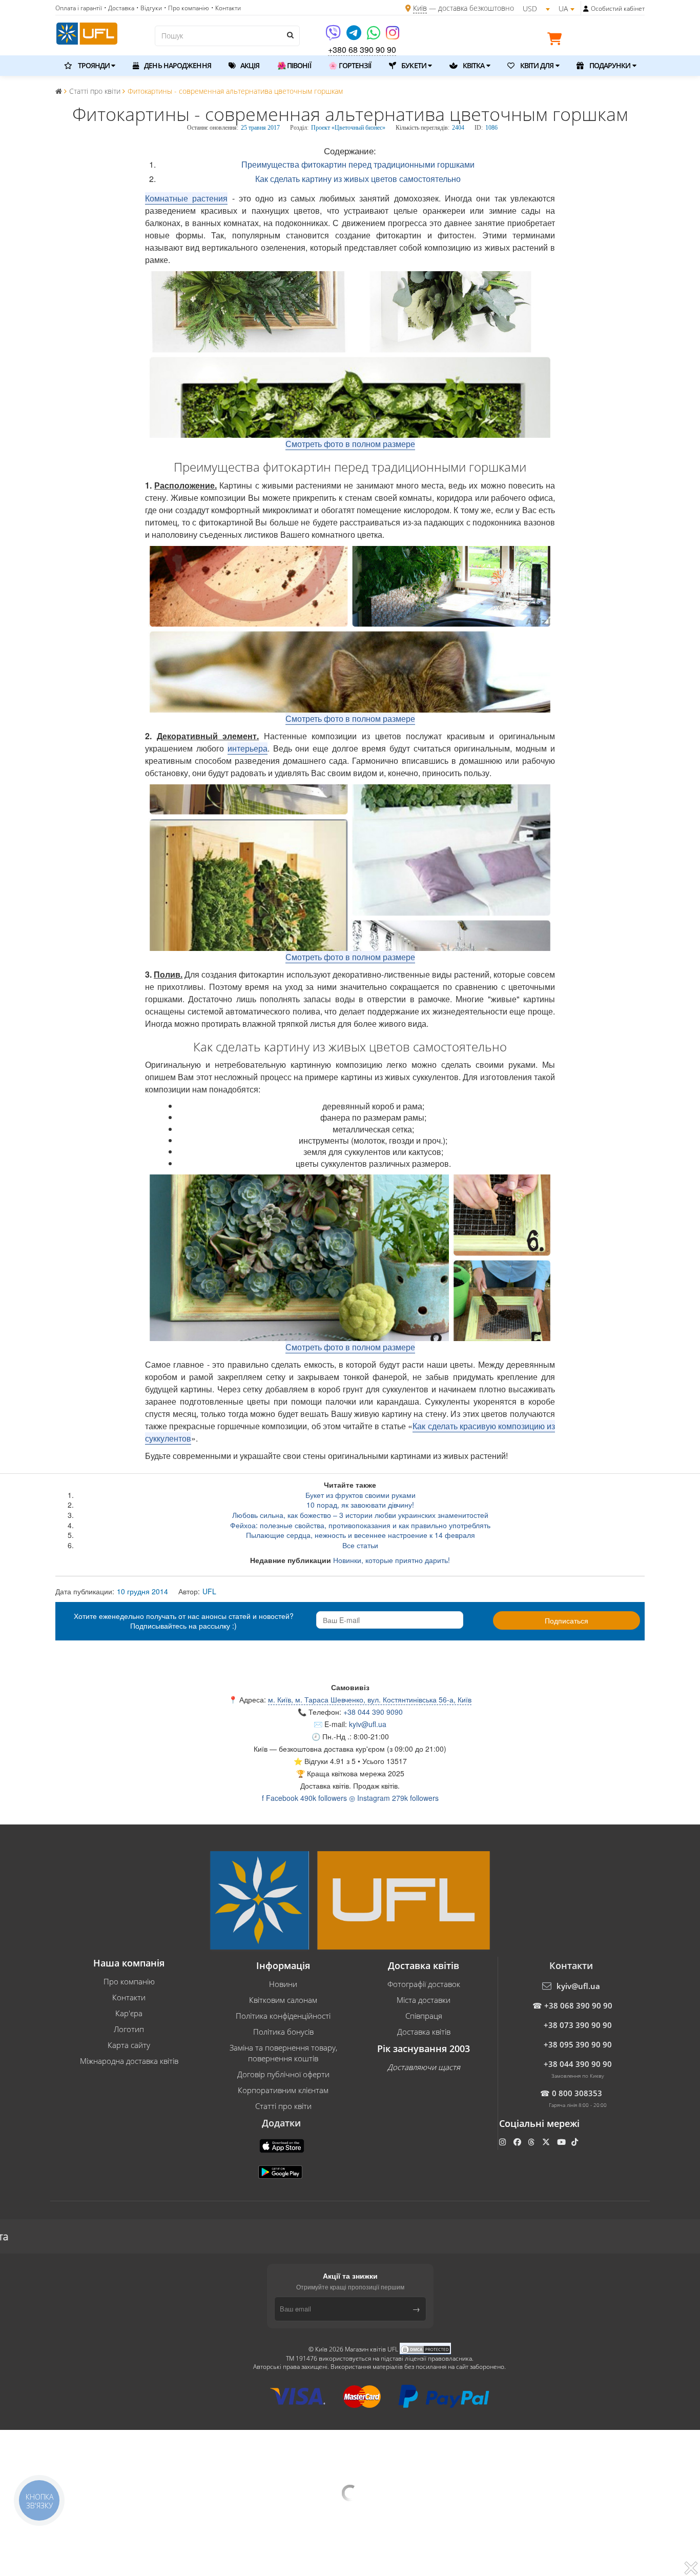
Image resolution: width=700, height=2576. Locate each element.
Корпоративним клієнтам (283, 2090)
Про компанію (129, 1981)
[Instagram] (393, 36)
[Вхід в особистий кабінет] (586, 9)
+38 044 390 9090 (373, 1712)
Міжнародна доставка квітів (129, 2061)
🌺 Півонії (294, 65)
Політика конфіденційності (283, 2016)
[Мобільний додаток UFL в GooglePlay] (281, 2171)
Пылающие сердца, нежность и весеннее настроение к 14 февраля (361, 1535)
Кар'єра (129, 2013)
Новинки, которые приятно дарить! (392, 1560)
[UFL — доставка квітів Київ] (87, 32)
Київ (420, 8)
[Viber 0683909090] (334, 36)
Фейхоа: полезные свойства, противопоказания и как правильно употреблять (360, 1525)
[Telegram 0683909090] (355, 36)
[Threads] (532, 2142)
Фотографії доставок (424, 1984)
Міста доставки (424, 2000)
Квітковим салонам (283, 2000)
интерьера (248, 748)
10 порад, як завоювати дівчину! (360, 1505)
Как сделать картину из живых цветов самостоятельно (358, 179)
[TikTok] (576, 2142)
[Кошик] (557, 40)
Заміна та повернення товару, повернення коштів (283, 2053)
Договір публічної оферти (283, 2074)
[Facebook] (518, 2142)
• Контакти (226, 8)
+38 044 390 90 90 (578, 2064)
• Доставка (119, 8)
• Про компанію (187, 8)
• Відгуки (149, 8)
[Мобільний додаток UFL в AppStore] (283, 2145)
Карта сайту (129, 2045)
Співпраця (424, 2016)
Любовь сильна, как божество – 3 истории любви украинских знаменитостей (360, 1515)
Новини (283, 1984)
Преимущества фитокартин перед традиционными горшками (358, 164)
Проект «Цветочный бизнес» (348, 128)
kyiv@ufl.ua (368, 1724)
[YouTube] (562, 2142)
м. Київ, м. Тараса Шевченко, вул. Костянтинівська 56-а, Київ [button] (370, 1699)
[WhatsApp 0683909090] (374, 36)
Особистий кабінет (618, 8)
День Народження (177, 65)
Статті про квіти (283, 2106)
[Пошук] (290, 35)
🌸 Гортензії (350, 65)
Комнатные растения (186, 198)
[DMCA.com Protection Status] (425, 2349)
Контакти (129, 1997)
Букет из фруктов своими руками (361, 1495)
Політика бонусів (283, 2032)
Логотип (129, 2029)
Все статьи (360, 1545)
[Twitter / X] (547, 2142)
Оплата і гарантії (79, 8)
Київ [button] (261, 1749)
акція (249, 65)
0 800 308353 (577, 2093)
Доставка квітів (424, 2032)
